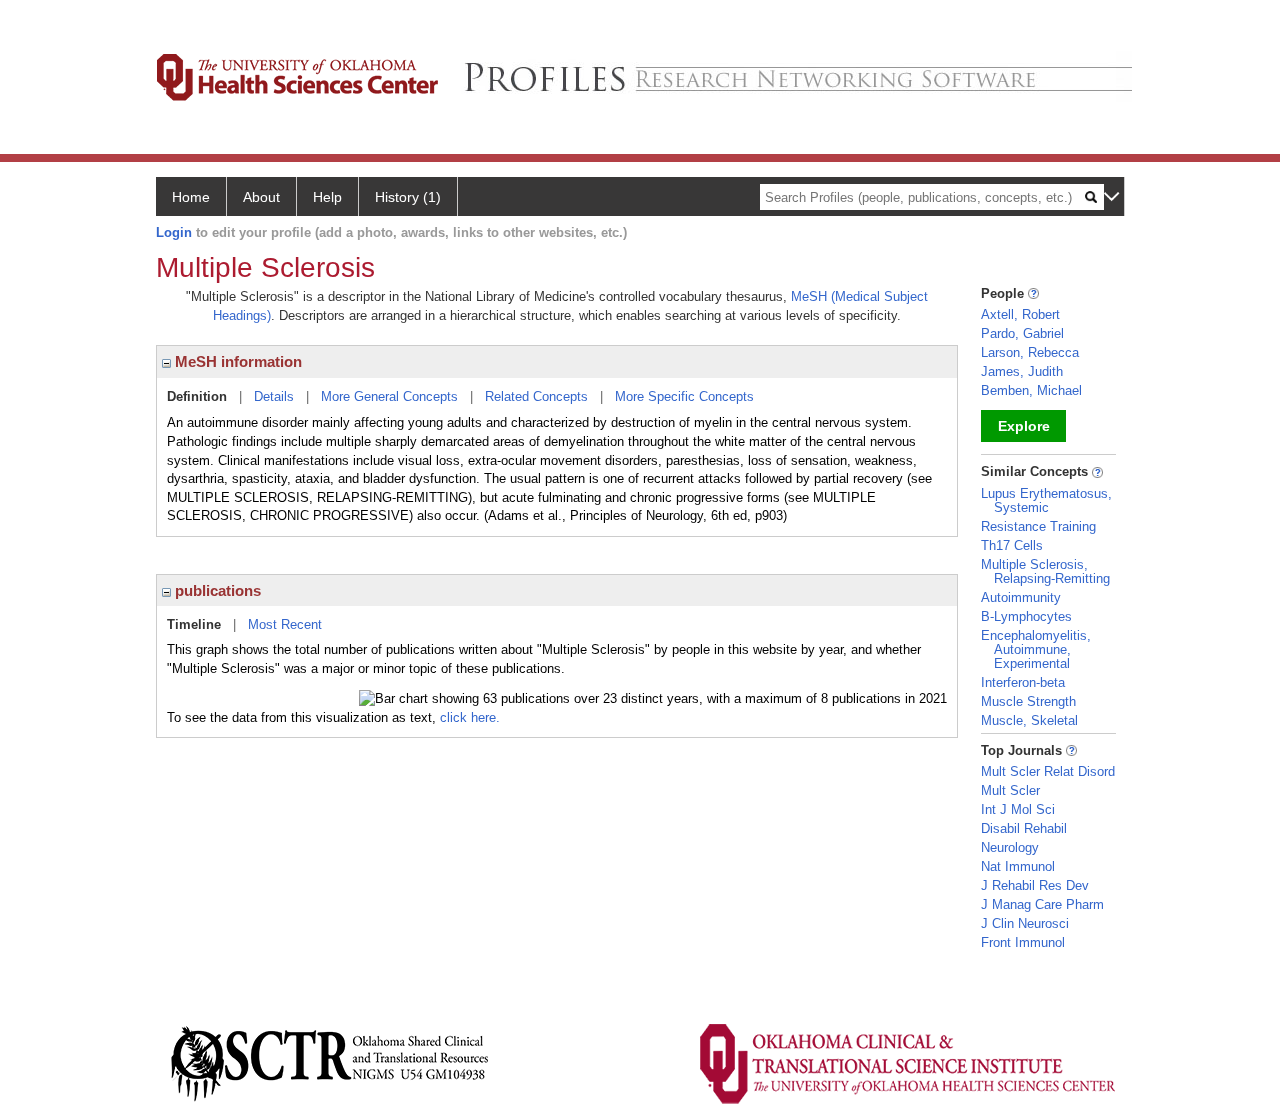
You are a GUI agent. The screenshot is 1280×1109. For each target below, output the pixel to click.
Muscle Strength (1028, 701)
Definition (197, 396)
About (261, 197)
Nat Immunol (1018, 866)
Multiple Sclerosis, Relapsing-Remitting (1045, 571)
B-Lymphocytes (1026, 616)
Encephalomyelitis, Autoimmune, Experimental (1036, 649)
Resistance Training (1038, 526)
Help (327, 197)
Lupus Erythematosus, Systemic (1046, 500)
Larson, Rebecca (1030, 352)
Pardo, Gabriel (1022, 333)
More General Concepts (389, 396)
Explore (1024, 426)
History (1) (408, 197)
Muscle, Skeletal (1029, 720)
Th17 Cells (1012, 545)
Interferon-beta (1023, 682)
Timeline (194, 624)
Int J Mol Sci (1018, 809)
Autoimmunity (1021, 597)
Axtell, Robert (1020, 314)
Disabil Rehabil (1024, 828)
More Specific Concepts (684, 396)
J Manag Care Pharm (1042, 904)
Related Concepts (536, 396)
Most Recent (285, 624)
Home (191, 197)
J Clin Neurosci (1025, 923)
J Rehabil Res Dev (1035, 885)
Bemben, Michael (1031, 390)
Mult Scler (1010, 790)
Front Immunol (1023, 942)
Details (274, 396)
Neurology (1010, 847)
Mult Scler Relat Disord (1048, 771)
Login (174, 232)
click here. (470, 717)
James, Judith (1022, 371)
